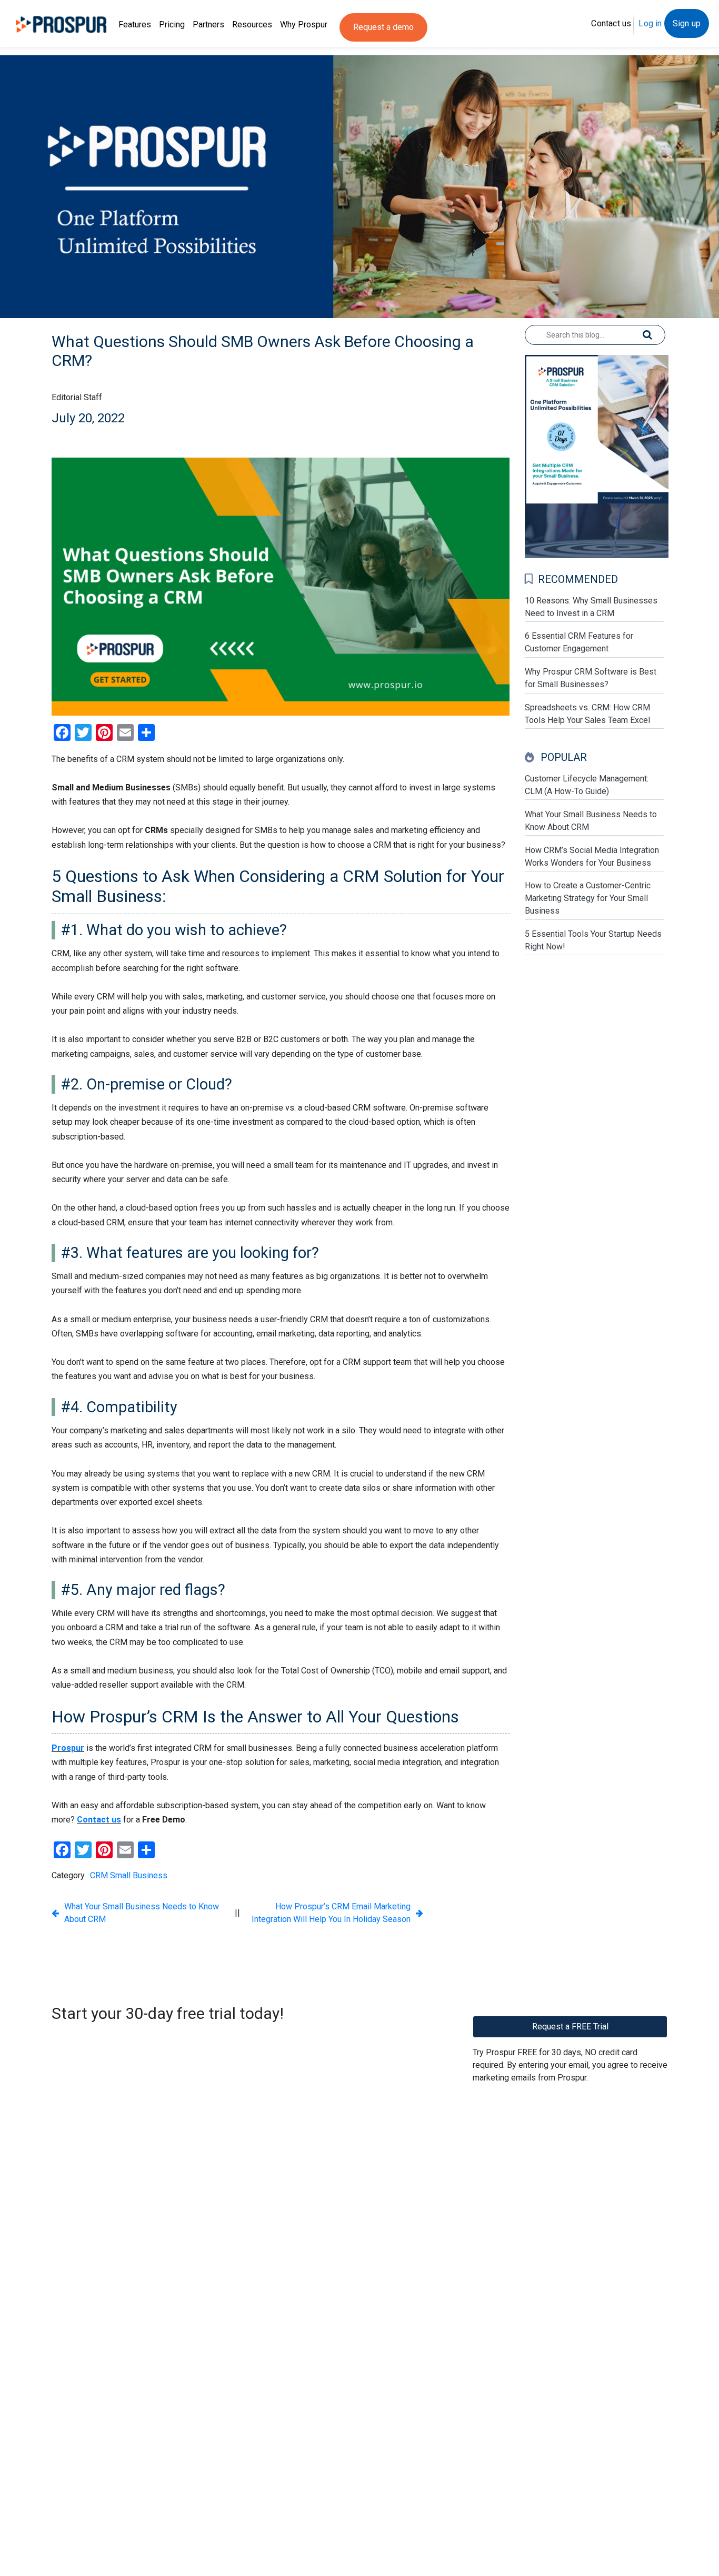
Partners (208, 24)
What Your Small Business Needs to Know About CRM (142, 1913)
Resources (252, 24)
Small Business (139, 1875)
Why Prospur (304, 24)
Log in (650, 23)
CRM (99, 1875)
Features (135, 24)
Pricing (172, 24)
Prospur (68, 1748)
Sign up (687, 23)
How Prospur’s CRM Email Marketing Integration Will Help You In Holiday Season (331, 1913)
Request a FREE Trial (570, 2027)
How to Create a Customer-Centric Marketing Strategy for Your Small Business (588, 898)
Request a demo (383, 27)
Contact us (611, 23)
